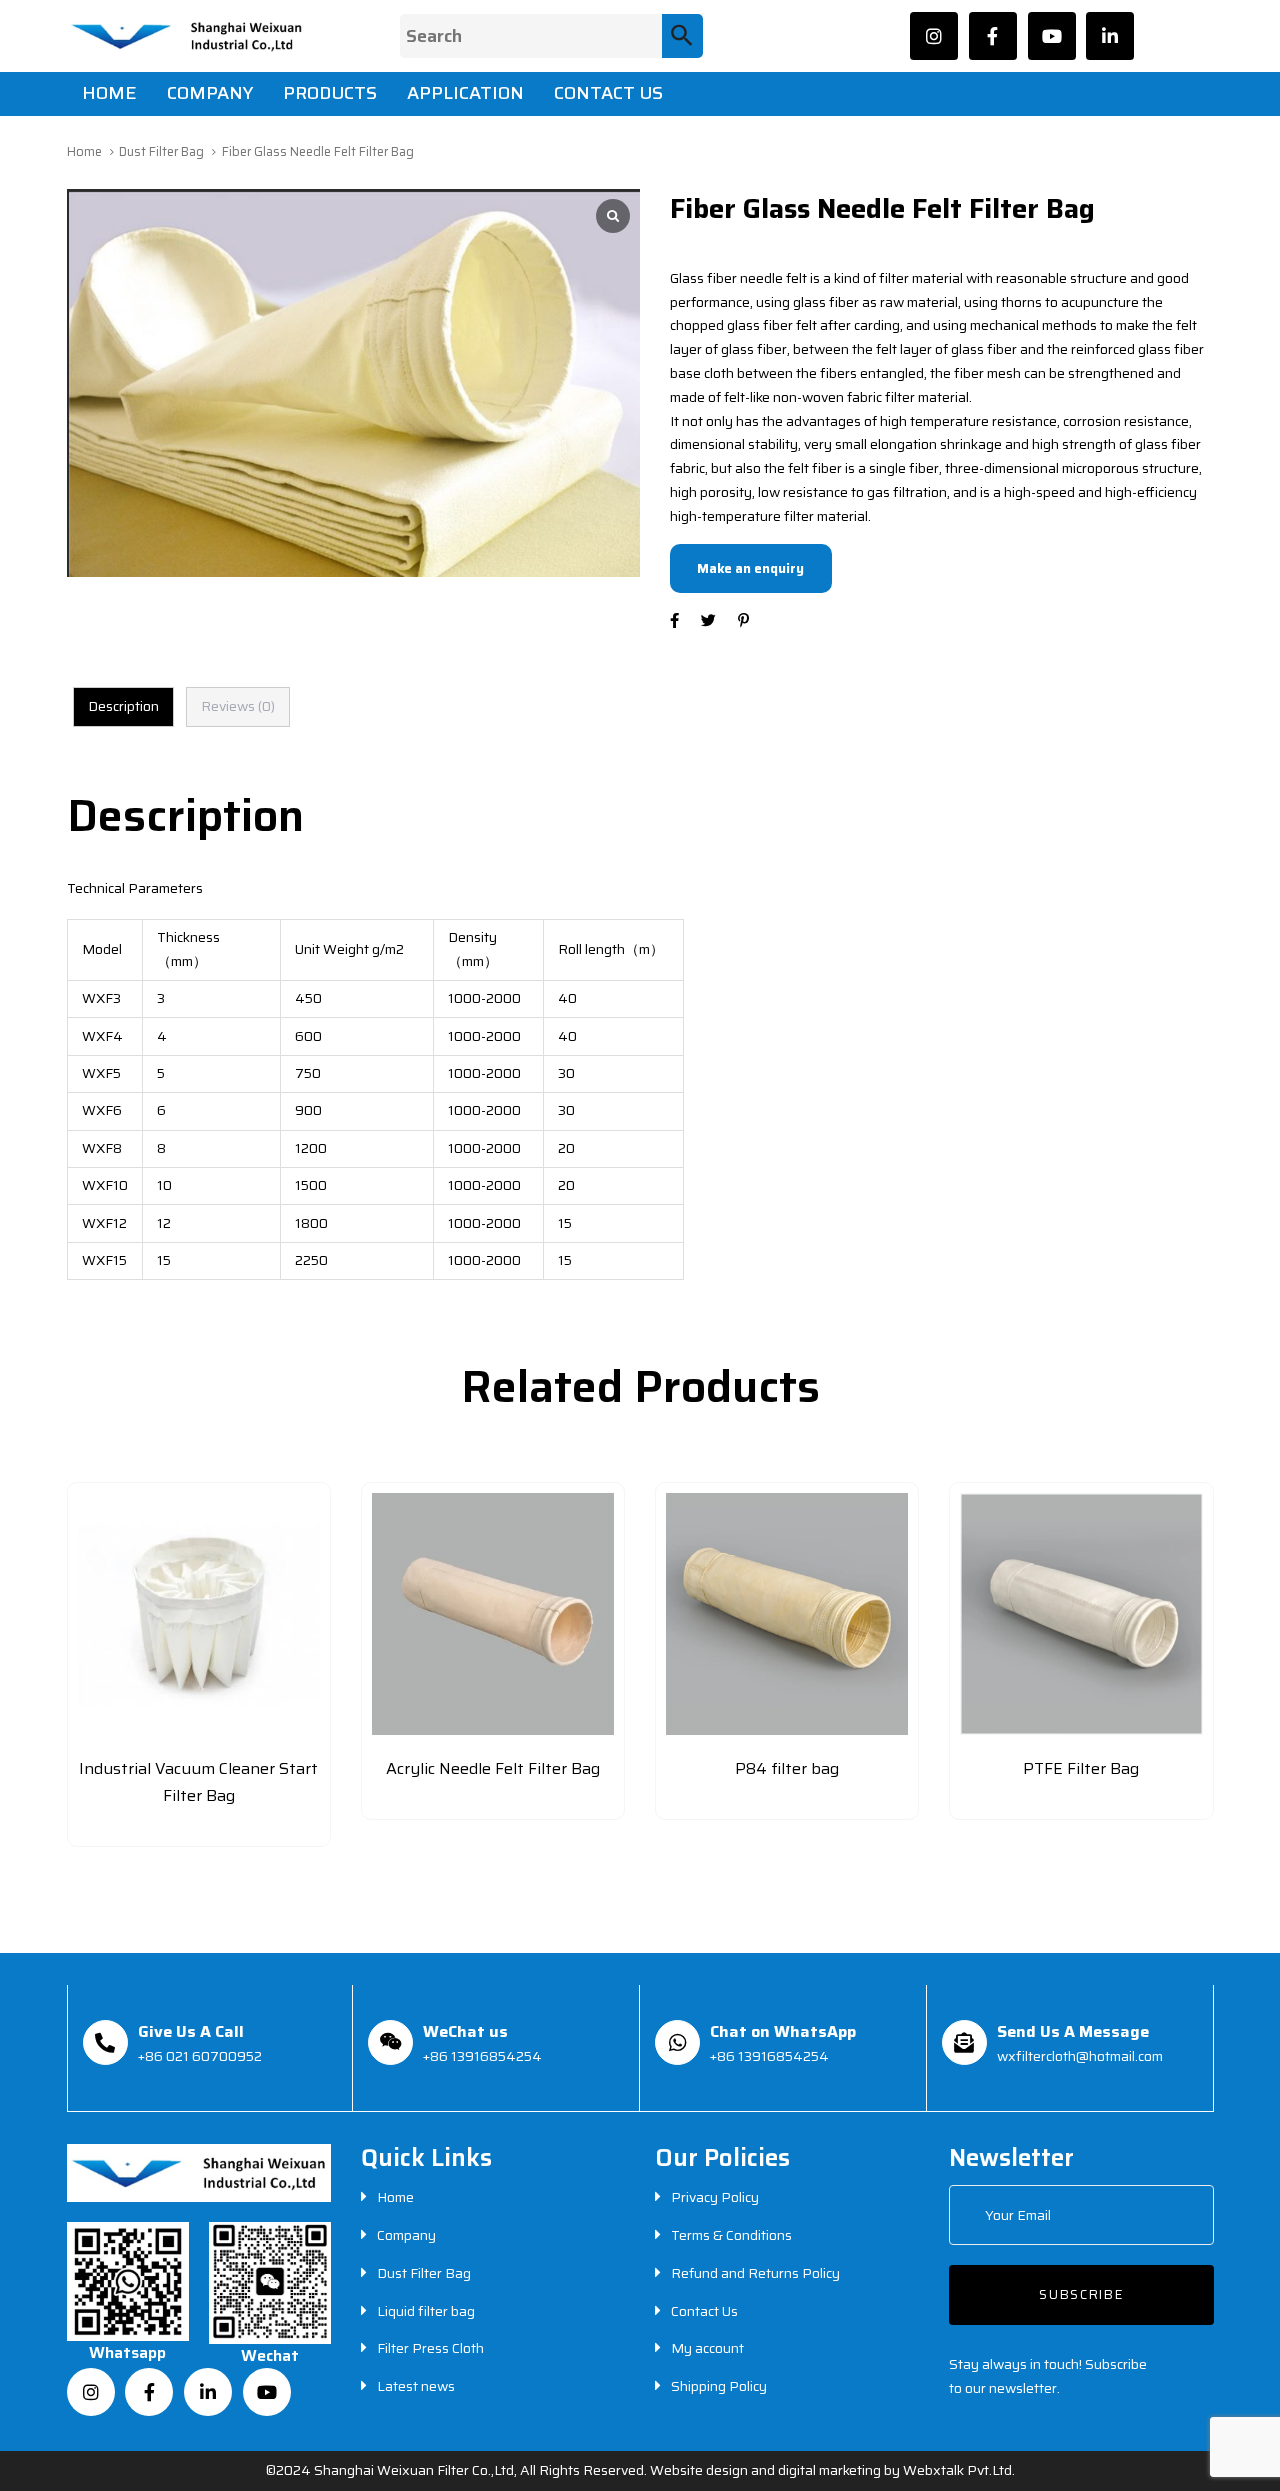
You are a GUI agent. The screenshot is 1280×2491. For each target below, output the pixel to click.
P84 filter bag (787, 1768)
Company (406, 2235)
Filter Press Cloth (430, 2348)
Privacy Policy (715, 2197)
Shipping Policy (719, 2386)
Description (123, 706)
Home (84, 151)
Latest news (416, 2386)
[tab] (123, 707)
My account (707, 2348)
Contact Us (704, 2311)
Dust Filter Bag (161, 151)
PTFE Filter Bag (1081, 1768)
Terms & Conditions (731, 2235)
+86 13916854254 (482, 2056)
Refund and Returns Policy (755, 2273)
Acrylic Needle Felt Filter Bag (493, 1768)
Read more (199, 1826)
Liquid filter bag (426, 2311)
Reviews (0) (238, 706)
